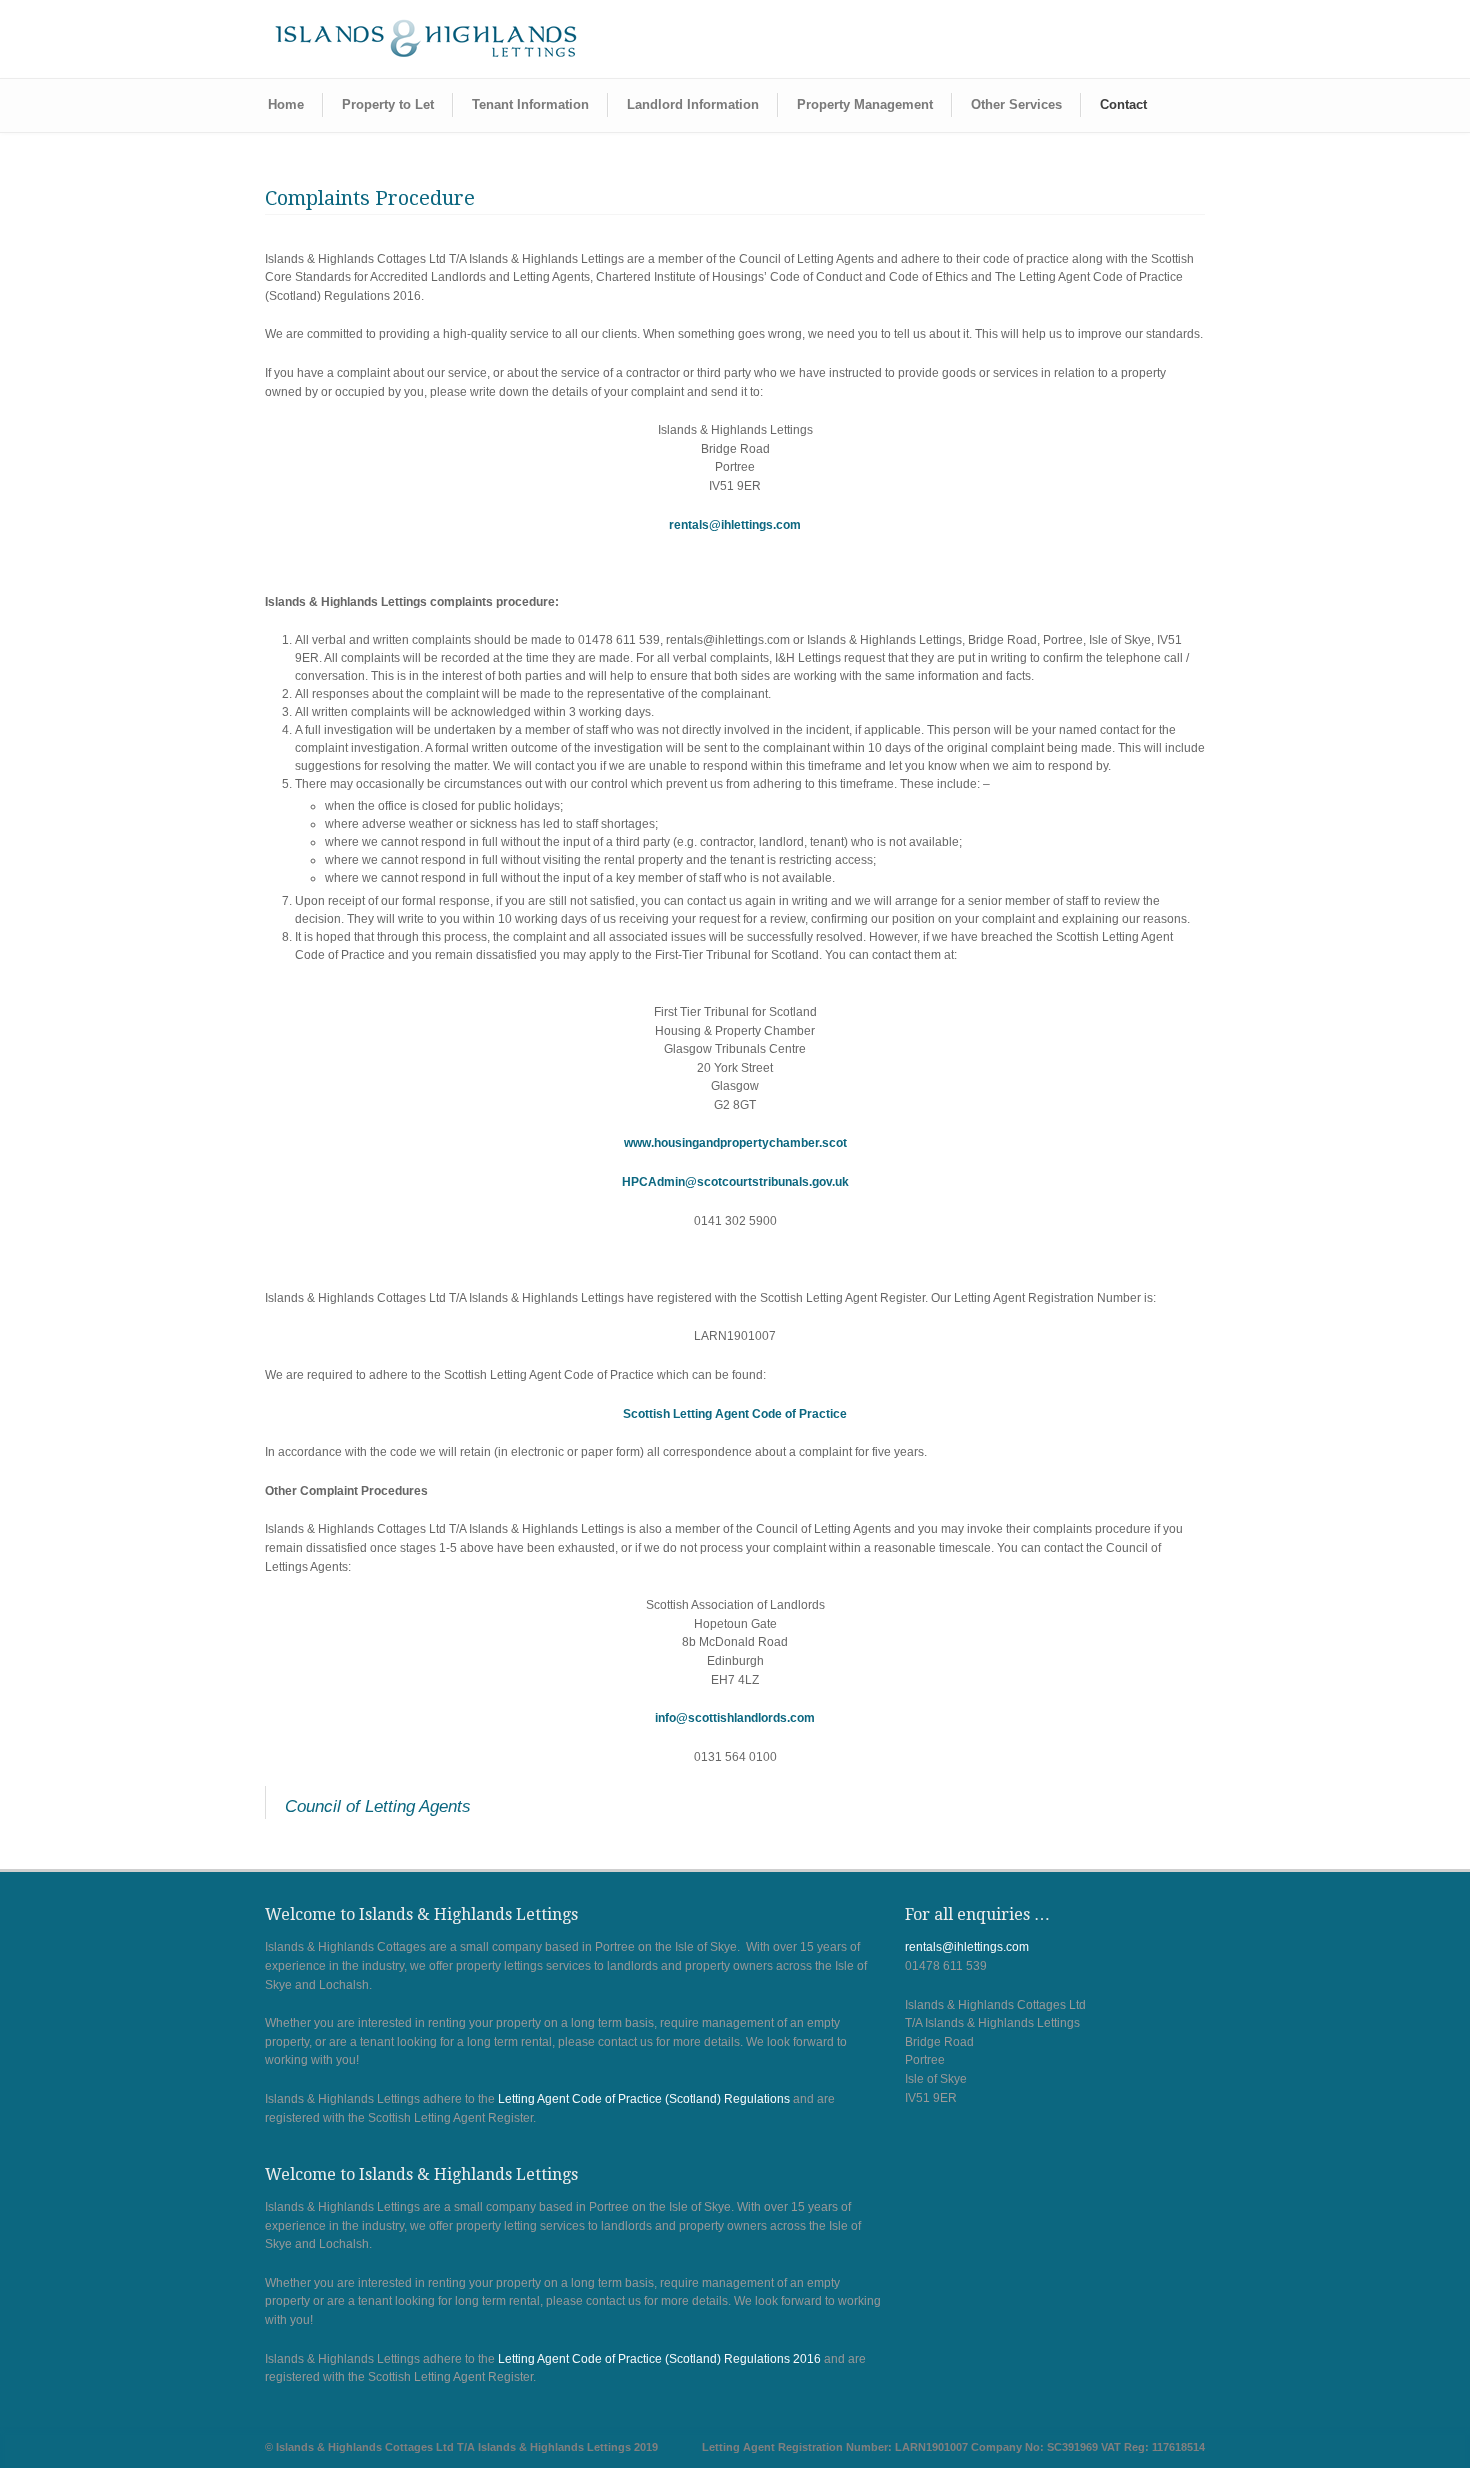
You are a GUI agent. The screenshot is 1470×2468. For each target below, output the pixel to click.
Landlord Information (693, 104)
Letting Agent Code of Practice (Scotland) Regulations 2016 (659, 2359)
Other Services (1016, 104)
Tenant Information (530, 104)
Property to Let (388, 104)
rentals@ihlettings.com (735, 525)
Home (286, 104)
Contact (1123, 104)
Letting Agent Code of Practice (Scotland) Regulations (644, 2099)
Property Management (865, 104)
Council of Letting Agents (378, 1806)
